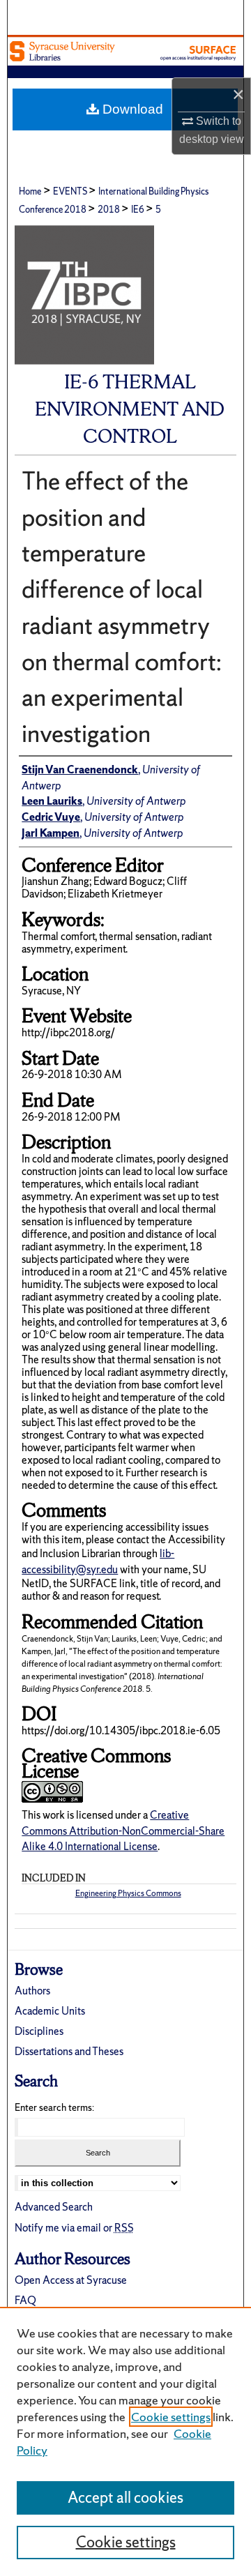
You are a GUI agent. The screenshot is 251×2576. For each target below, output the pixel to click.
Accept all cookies (125, 2498)
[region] (125, 2441)
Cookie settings (171, 2417)
